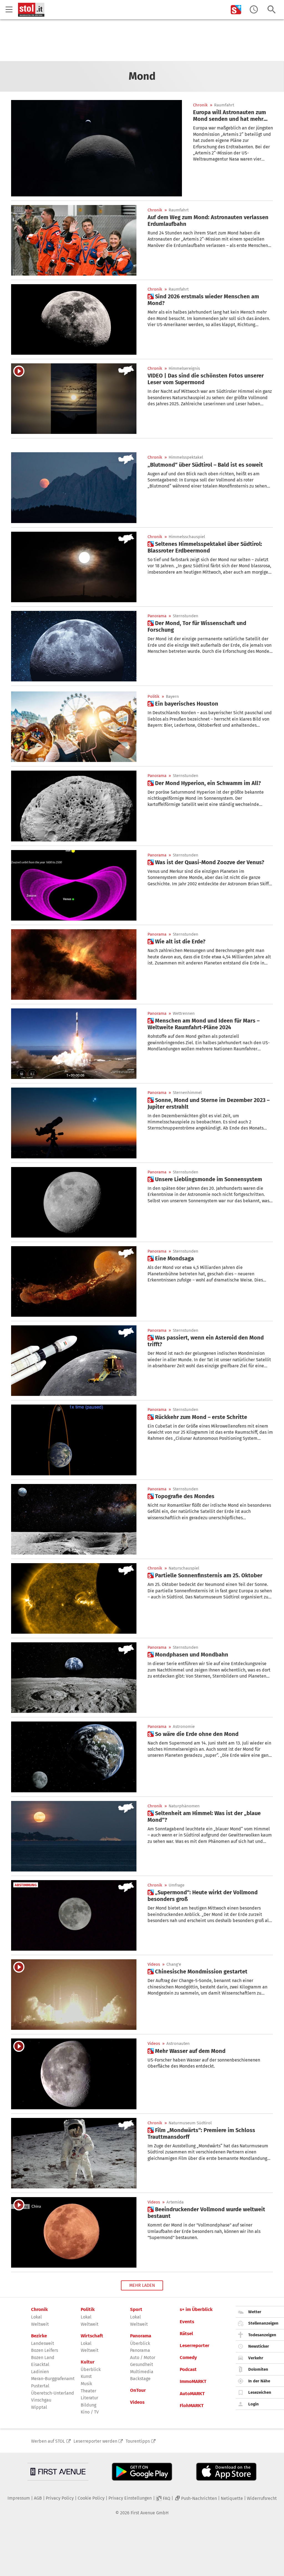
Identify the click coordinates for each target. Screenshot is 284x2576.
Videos (154, 1964)
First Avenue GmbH (150, 2513)
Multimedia (142, 2372)
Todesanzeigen (262, 2335)
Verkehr (256, 2358)
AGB (38, 2498)
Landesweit (43, 2343)
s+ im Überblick (196, 2310)
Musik (86, 2384)
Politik (154, 697)
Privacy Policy (60, 2498)
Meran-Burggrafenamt (53, 2379)
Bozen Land (43, 2358)
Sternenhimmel (187, 1093)
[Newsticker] (254, 10)
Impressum (19, 2498)
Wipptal (39, 2407)
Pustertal (40, 2386)
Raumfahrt (224, 105)
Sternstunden (186, 616)
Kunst (86, 2376)
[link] (233, 116)
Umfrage (177, 1885)
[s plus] (236, 10)
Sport (136, 2310)
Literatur (89, 2398)
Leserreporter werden (95, 2441)
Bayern (172, 697)
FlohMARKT (192, 2406)
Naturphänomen (184, 1806)
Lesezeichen (260, 2392)
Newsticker (259, 2346)
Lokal (36, 2317)
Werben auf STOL (48, 2441)
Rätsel (186, 2334)
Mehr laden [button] (142, 2285)
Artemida (175, 2202)
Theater (88, 2391)
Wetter (255, 2312)
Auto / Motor (143, 2358)
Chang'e (174, 1964)
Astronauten (178, 2044)
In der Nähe (259, 2381)
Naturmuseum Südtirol (190, 2123)
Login (253, 2404)
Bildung (88, 2405)
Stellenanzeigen (263, 2323)
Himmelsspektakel (186, 457)
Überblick (91, 2369)
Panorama (157, 616)
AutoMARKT (192, 2394)
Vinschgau (41, 2400)
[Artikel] (97, 148)
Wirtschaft (92, 2336)
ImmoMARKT (193, 2382)
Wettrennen (184, 1014)
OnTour (138, 2390)
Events (187, 2322)
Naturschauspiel (184, 1568)
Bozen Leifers (45, 2350)
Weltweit (40, 2324)
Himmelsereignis (184, 368)
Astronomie (184, 1727)
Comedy (188, 2358)
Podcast (188, 2370)
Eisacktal (40, 2364)
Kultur (88, 2362)
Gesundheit (142, 2364)
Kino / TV (90, 2412)
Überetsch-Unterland (53, 2393)
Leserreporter (195, 2346)
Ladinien (40, 2372)
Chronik (200, 105)
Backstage (140, 2379)
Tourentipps (138, 2441)
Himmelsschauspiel (187, 537)
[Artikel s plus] (74, 319)
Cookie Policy (91, 2498)
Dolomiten (258, 2369)
